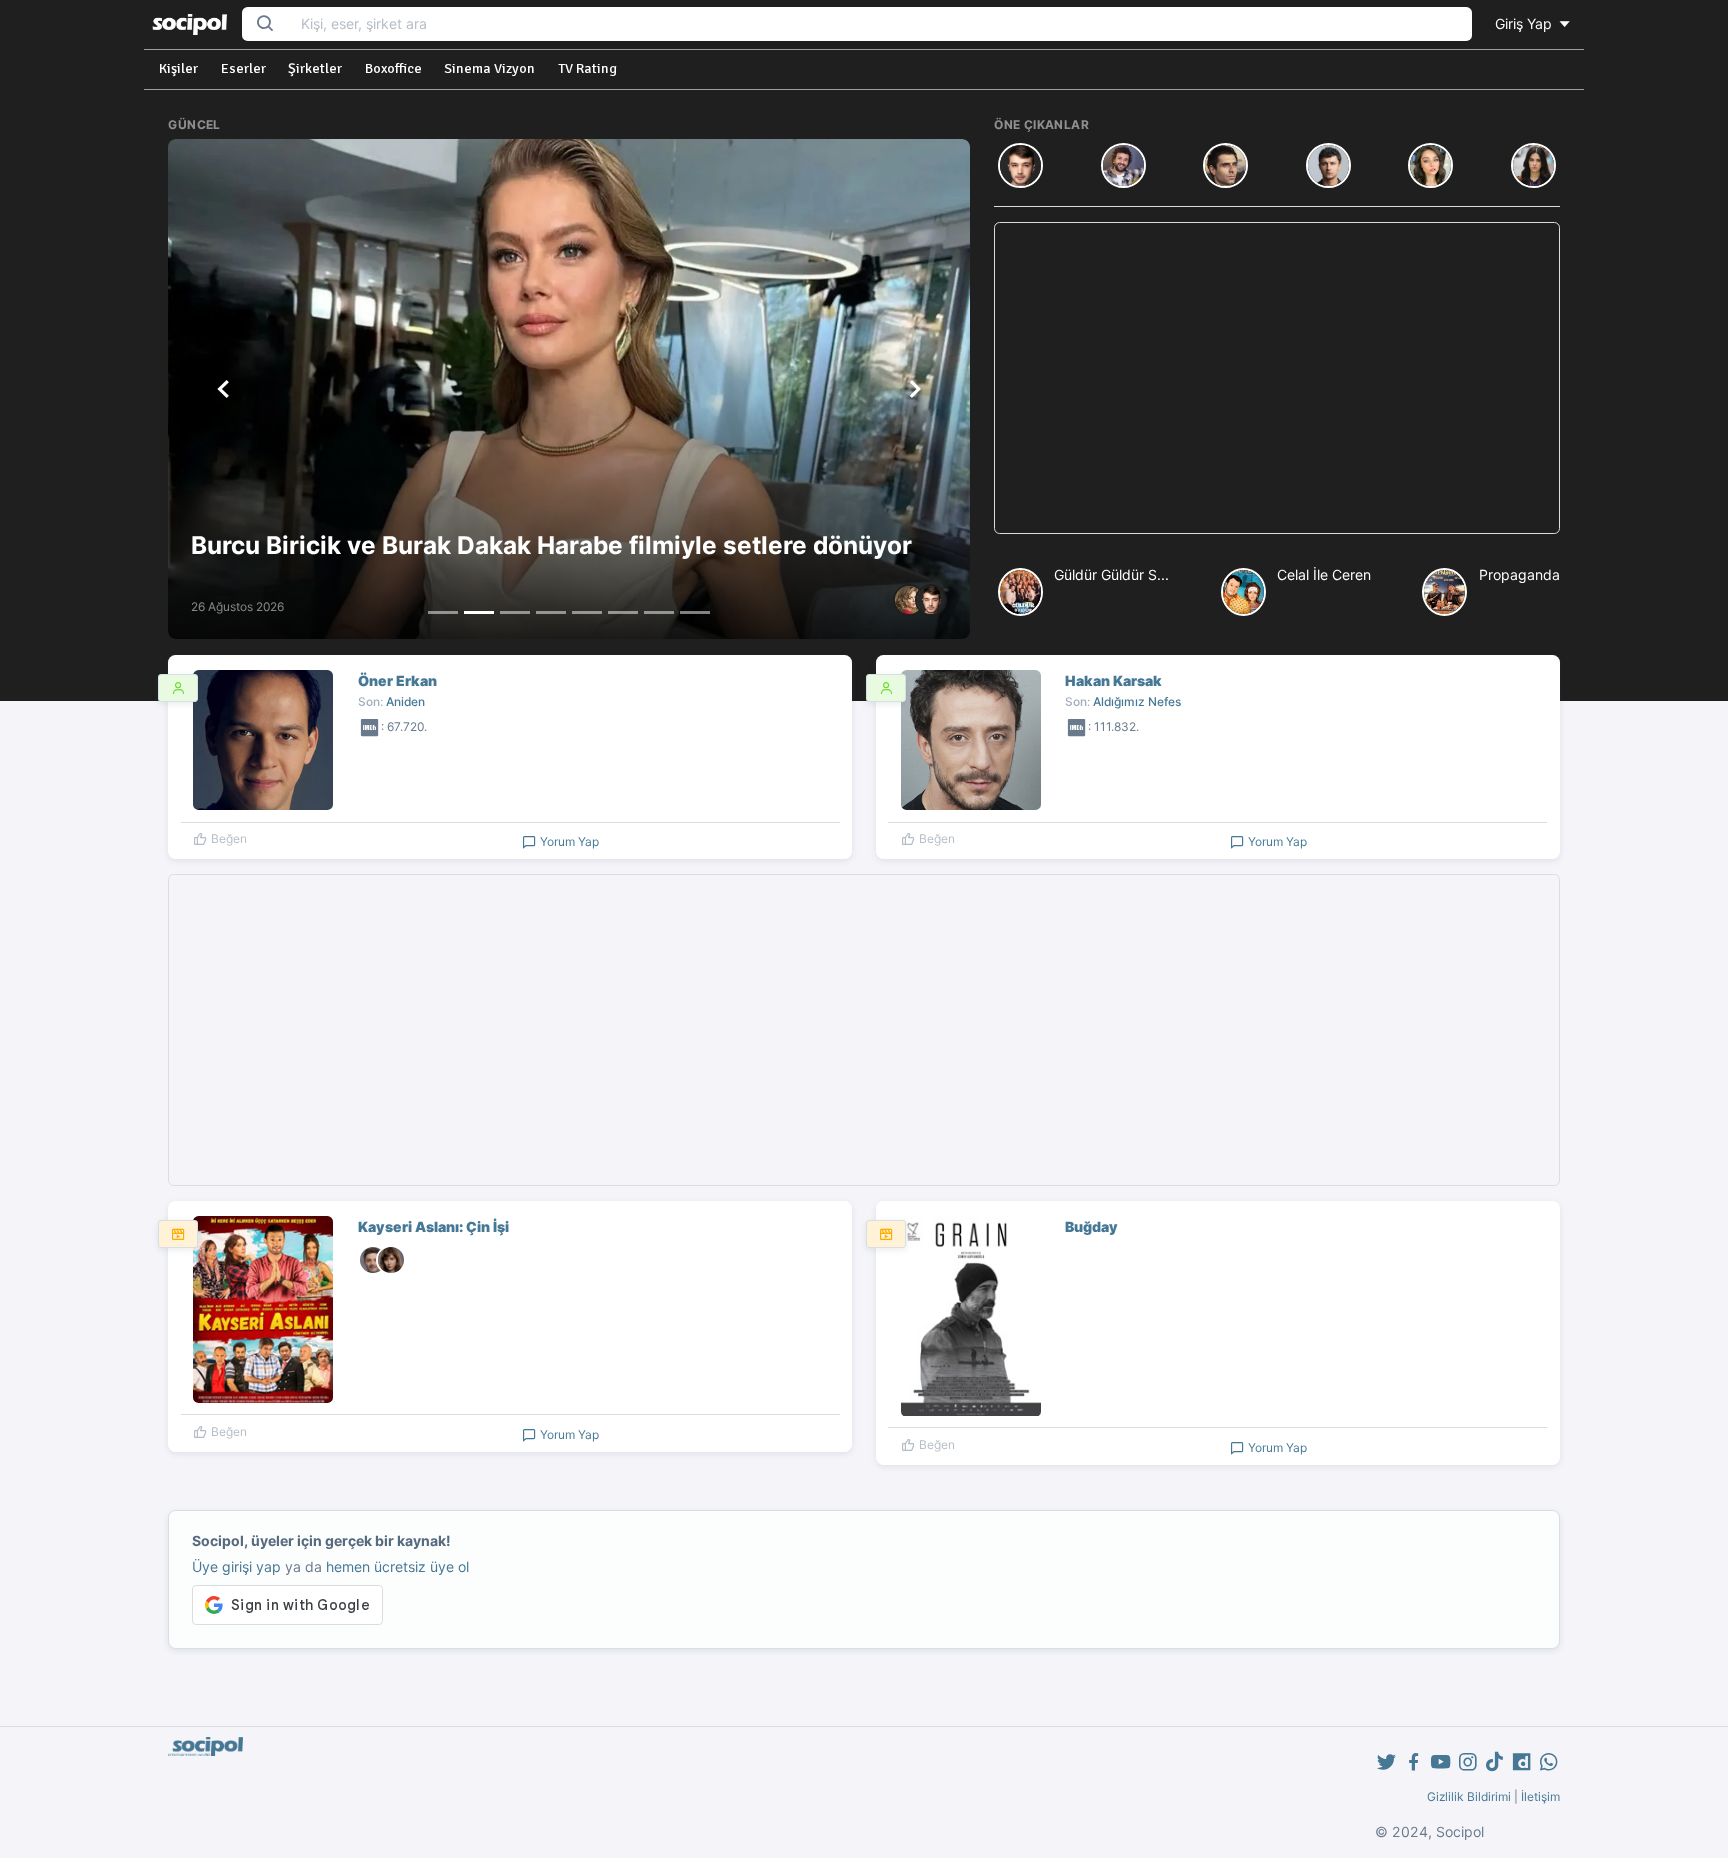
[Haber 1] (443, 612)
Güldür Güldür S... (1111, 574)
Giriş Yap (1525, 23)
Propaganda (1519, 574)
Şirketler (315, 68)
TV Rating (587, 68)
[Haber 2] (479, 612)
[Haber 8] (695, 612)
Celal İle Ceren (1324, 574)
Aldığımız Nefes (1137, 701)
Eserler (243, 68)
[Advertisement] (1276, 378)
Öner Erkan (397, 680)
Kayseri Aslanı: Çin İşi (433, 1226)
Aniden (405, 701)
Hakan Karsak (1113, 680)
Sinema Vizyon (489, 68)
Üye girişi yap (236, 1566)
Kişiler (178, 68)
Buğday (1091, 1226)
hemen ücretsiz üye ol (397, 1566)
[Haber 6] (623, 612)
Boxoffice (393, 68)
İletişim (1540, 1796)
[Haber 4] (551, 612)
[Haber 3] (515, 612)
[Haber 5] (587, 612)
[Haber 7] (659, 612)
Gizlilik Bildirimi (1469, 1796)
